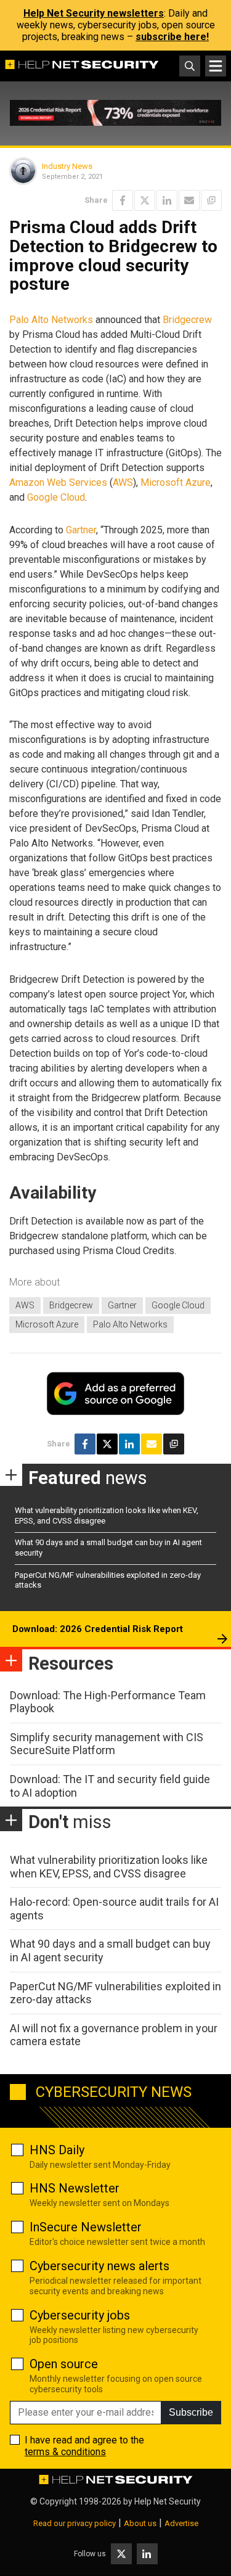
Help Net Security (168, 2501)
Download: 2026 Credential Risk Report (98, 1629)
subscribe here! (172, 37)
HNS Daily (57, 2150)
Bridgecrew (187, 320)
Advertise (181, 2523)
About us (140, 2523)
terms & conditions (65, 2452)
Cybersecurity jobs (80, 2315)
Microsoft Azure (176, 482)
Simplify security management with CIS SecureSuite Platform (107, 1744)
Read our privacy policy (75, 2523)
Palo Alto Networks (51, 320)
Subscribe (191, 2412)
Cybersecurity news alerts (99, 2266)
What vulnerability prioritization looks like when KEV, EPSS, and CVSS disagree (109, 1867)
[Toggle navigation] (216, 66)
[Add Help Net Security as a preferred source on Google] (211, 200)
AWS (123, 482)
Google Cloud (56, 497)
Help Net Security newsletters (94, 13)
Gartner (81, 530)
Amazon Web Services (58, 482)
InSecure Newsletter (86, 2227)
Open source (64, 2364)
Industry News (67, 166)
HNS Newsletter (75, 2188)
